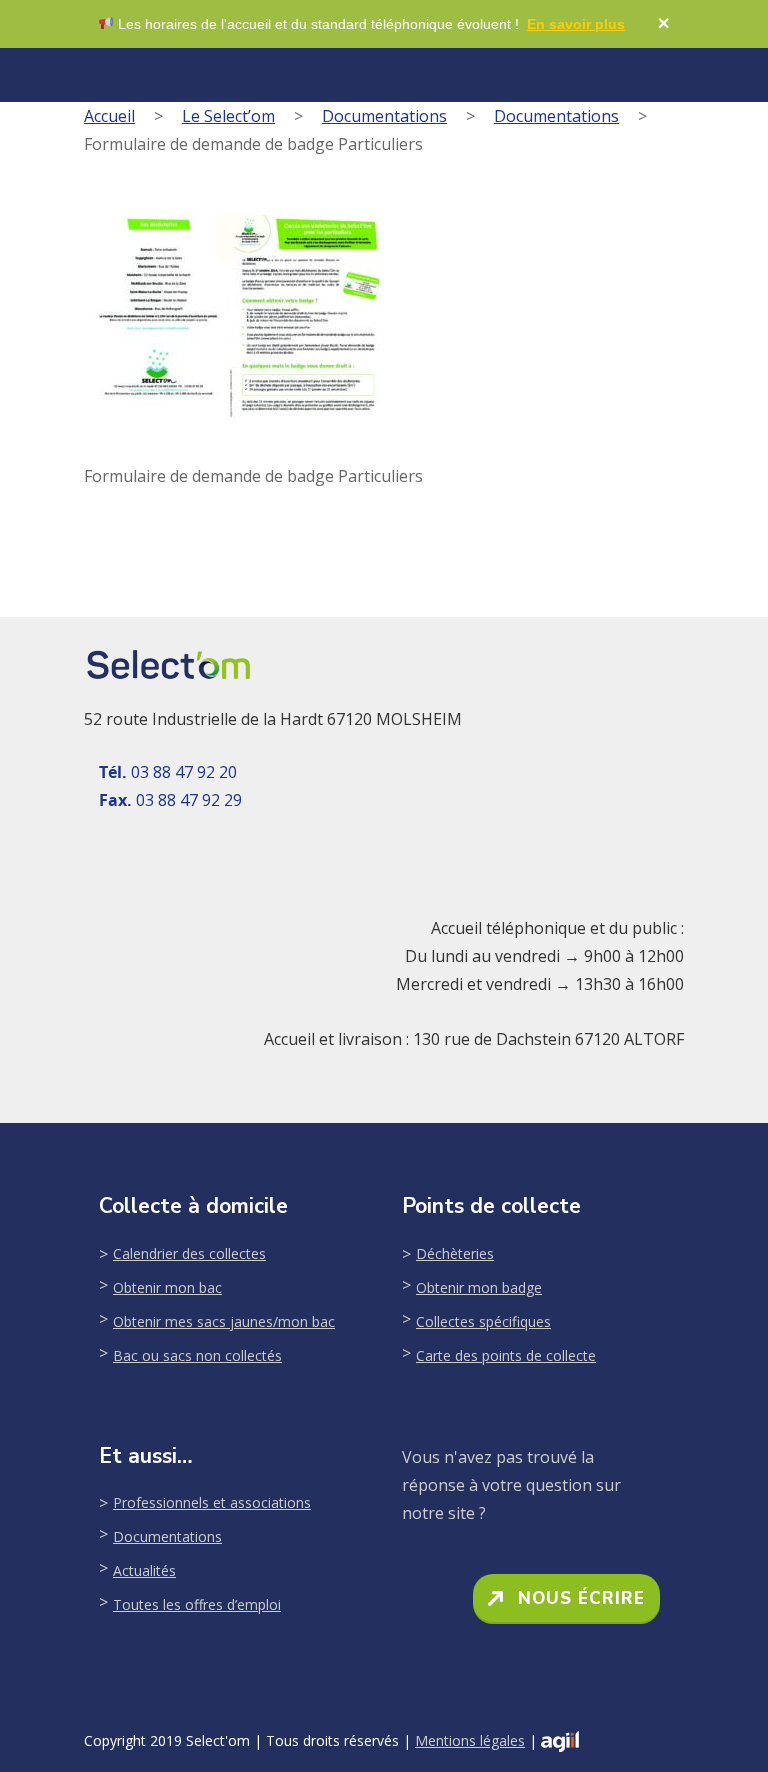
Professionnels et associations (212, 1502)
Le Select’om (228, 116)
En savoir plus (576, 24)
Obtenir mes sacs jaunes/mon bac (224, 1321)
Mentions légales (470, 1740)
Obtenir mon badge (479, 1287)
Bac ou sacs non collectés (197, 1355)
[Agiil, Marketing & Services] (560, 1741)
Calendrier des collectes (189, 1253)
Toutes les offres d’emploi (197, 1604)
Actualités (144, 1570)
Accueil (109, 116)
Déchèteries (455, 1253)
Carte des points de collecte (506, 1355)
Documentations (384, 116)
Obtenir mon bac (167, 1287)
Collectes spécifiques (483, 1321)
